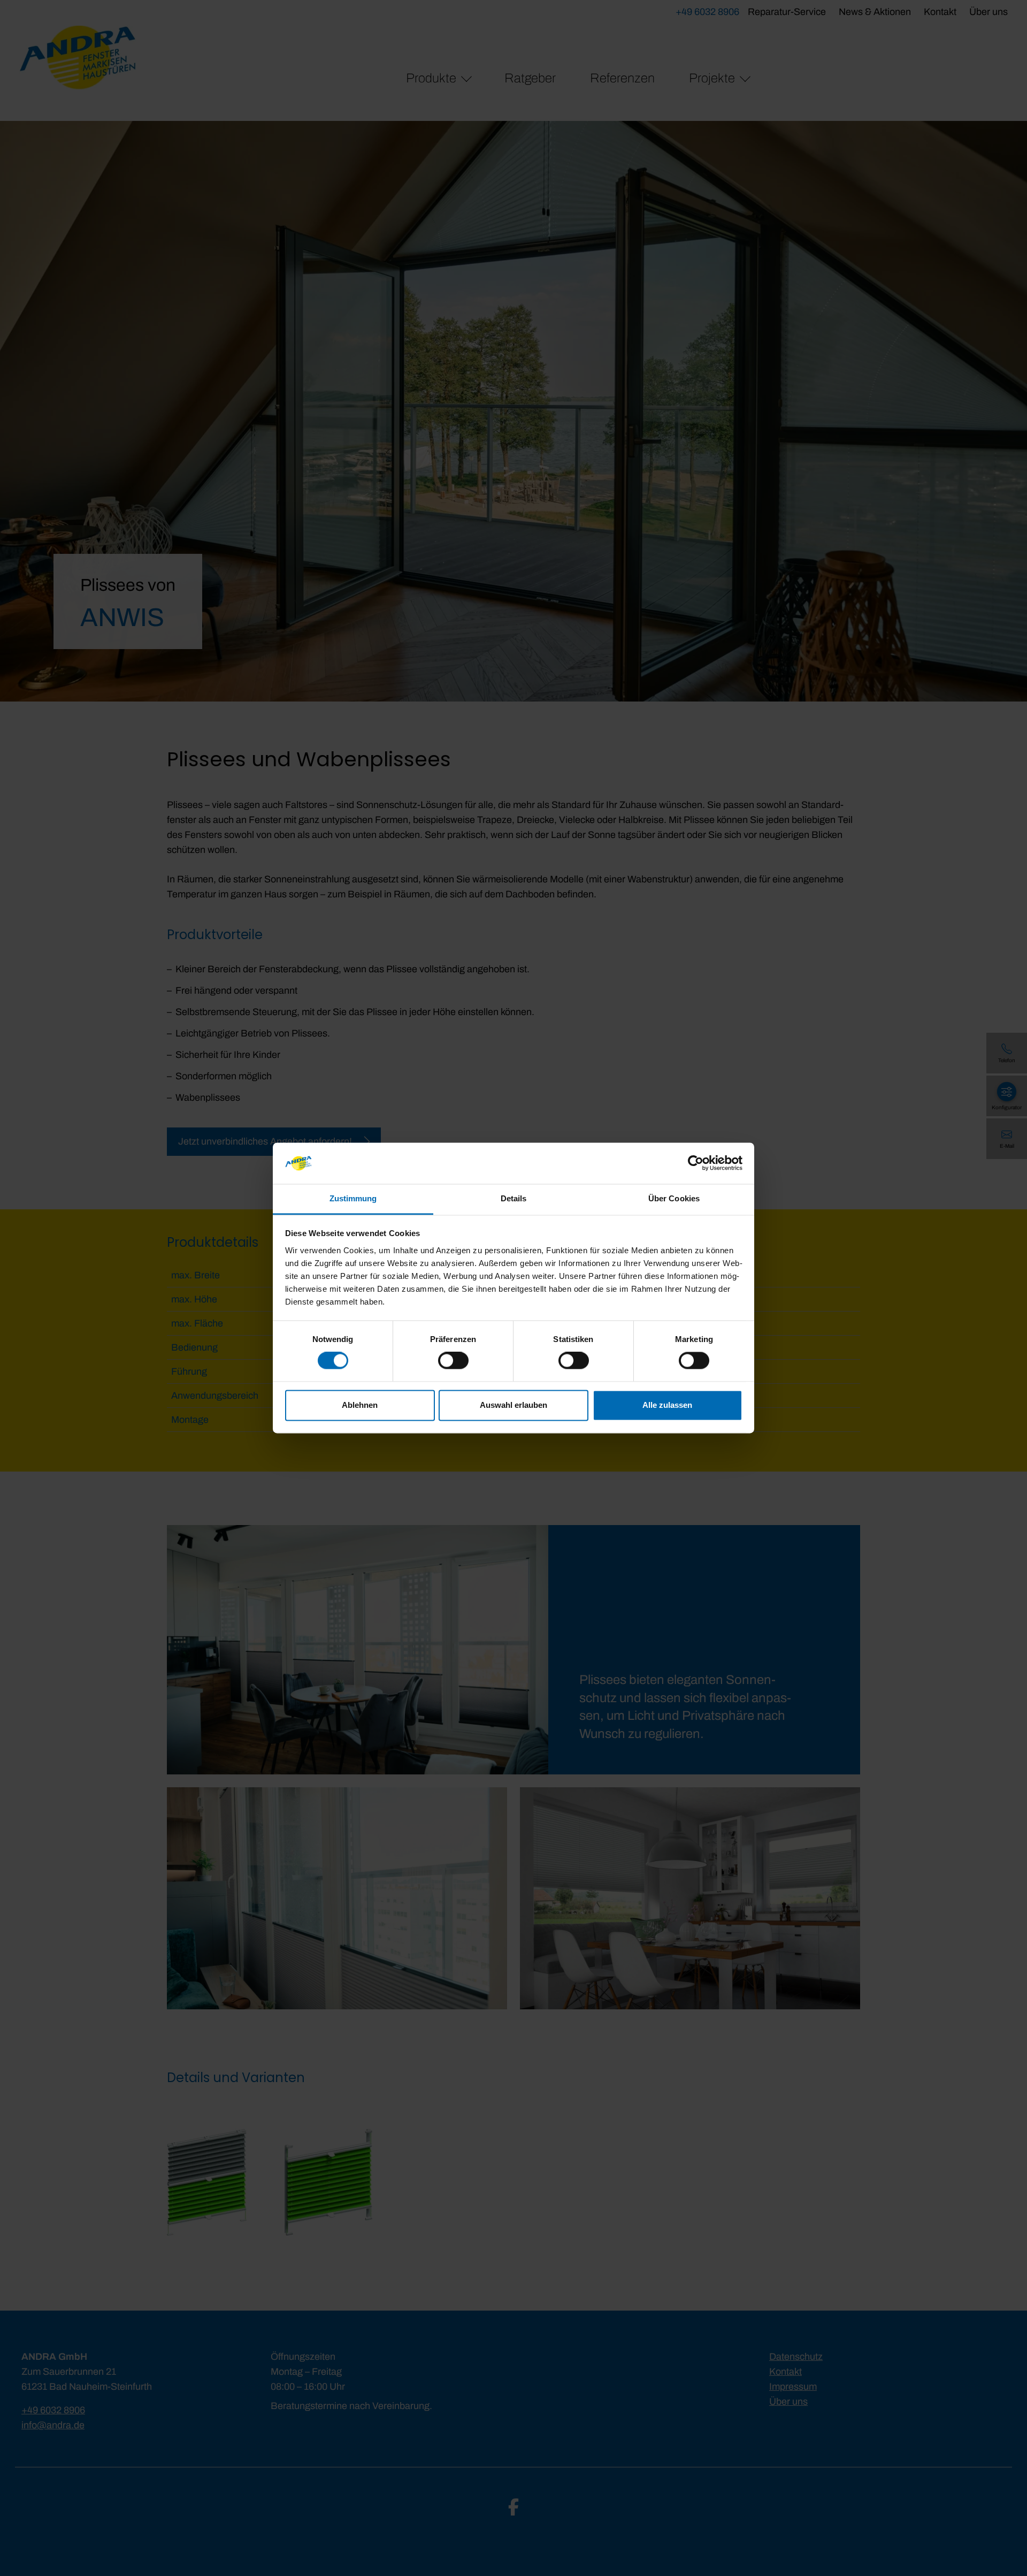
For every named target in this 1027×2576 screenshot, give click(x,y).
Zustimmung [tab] (353, 1198)
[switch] (453, 1361)
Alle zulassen (667, 1405)
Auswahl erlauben (513, 1405)
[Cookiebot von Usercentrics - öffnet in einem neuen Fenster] (696, 1163)
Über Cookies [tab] (674, 1198)
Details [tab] (514, 1198)
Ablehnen (360, 1405)
